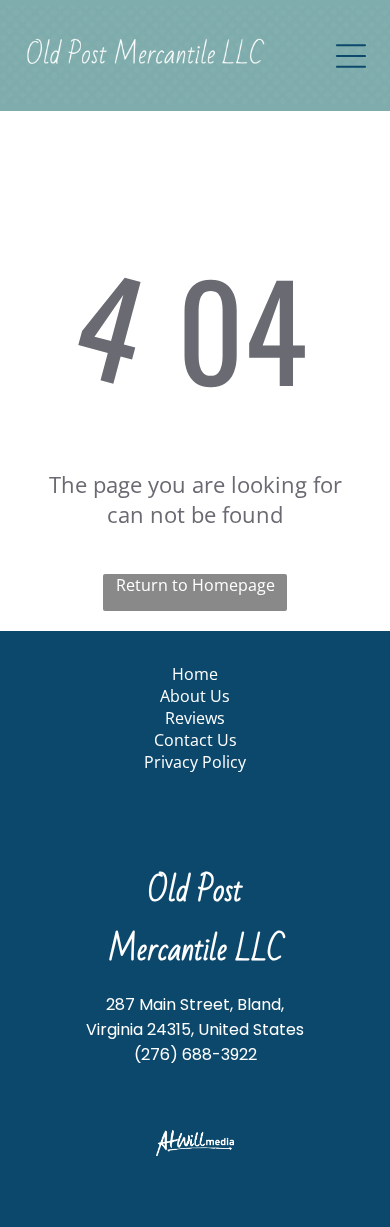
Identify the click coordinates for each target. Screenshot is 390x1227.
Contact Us (195, 740)
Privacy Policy (195, 762)
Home (195, 674)
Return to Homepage (195, 585)
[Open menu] (351, 56)
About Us (195, 696)
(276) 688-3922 (195, 1054)
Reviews (195, 718)
